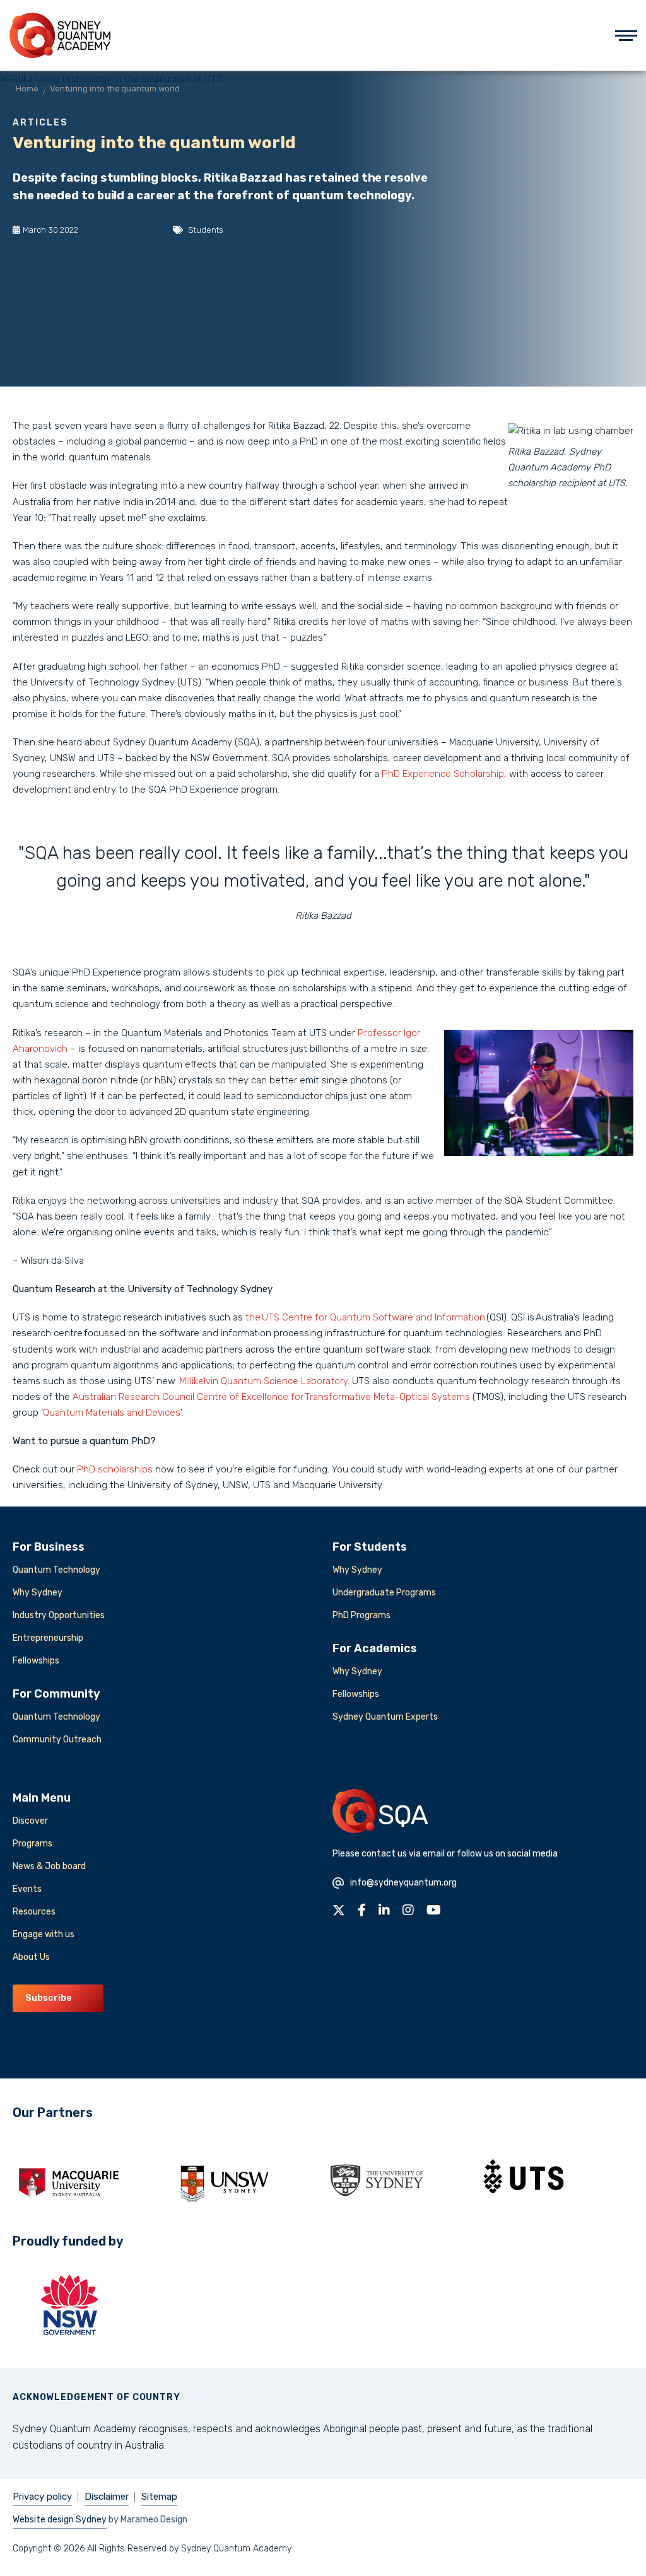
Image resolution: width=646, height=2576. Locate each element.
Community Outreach (57, 1740)
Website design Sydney (60, 2520)
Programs (32, 1844)
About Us (31, 1957)
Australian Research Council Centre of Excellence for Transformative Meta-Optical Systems (271, 1397)
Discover (30, 1821)
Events (27, 1889)
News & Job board (49, 1866)
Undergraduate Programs (384, 1593)
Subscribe (49, 1998)
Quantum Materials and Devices (112, 1413)
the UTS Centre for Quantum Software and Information (366, 1317)
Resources (34, 1912)
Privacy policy (42, 2497)
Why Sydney (38, 1593)
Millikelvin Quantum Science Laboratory (263, 1381)
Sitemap (159, 2497)
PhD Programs (361, 1615)
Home (27, 89)
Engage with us (44, 1934)
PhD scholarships (115, 1469)
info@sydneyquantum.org (403, 1883)
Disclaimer (107, 2497)
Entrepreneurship (48, 1638)
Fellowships (36, 1661)
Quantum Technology (56, 1570)
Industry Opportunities (59, 1615)
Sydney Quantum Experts (385, 1717)
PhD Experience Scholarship (443, 774)
